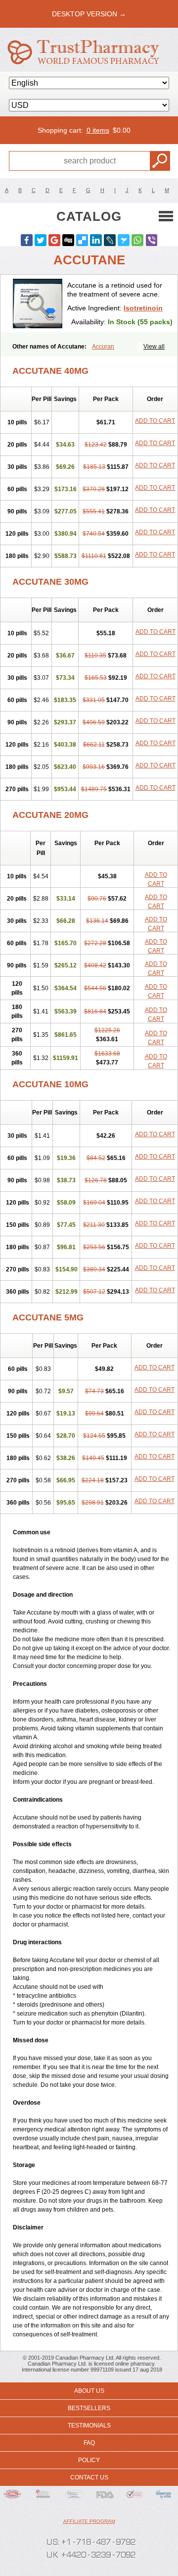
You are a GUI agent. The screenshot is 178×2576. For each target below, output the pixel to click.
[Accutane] (38, 303)
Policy (89, 2460)
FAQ (89, 2443)
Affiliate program (89, 2521)
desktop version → (89, 14)
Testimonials (89, 2425)
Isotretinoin (143, 308)
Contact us (89, 2477)
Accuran (103, 347)
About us (89, 2391)
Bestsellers (89, 2408)
